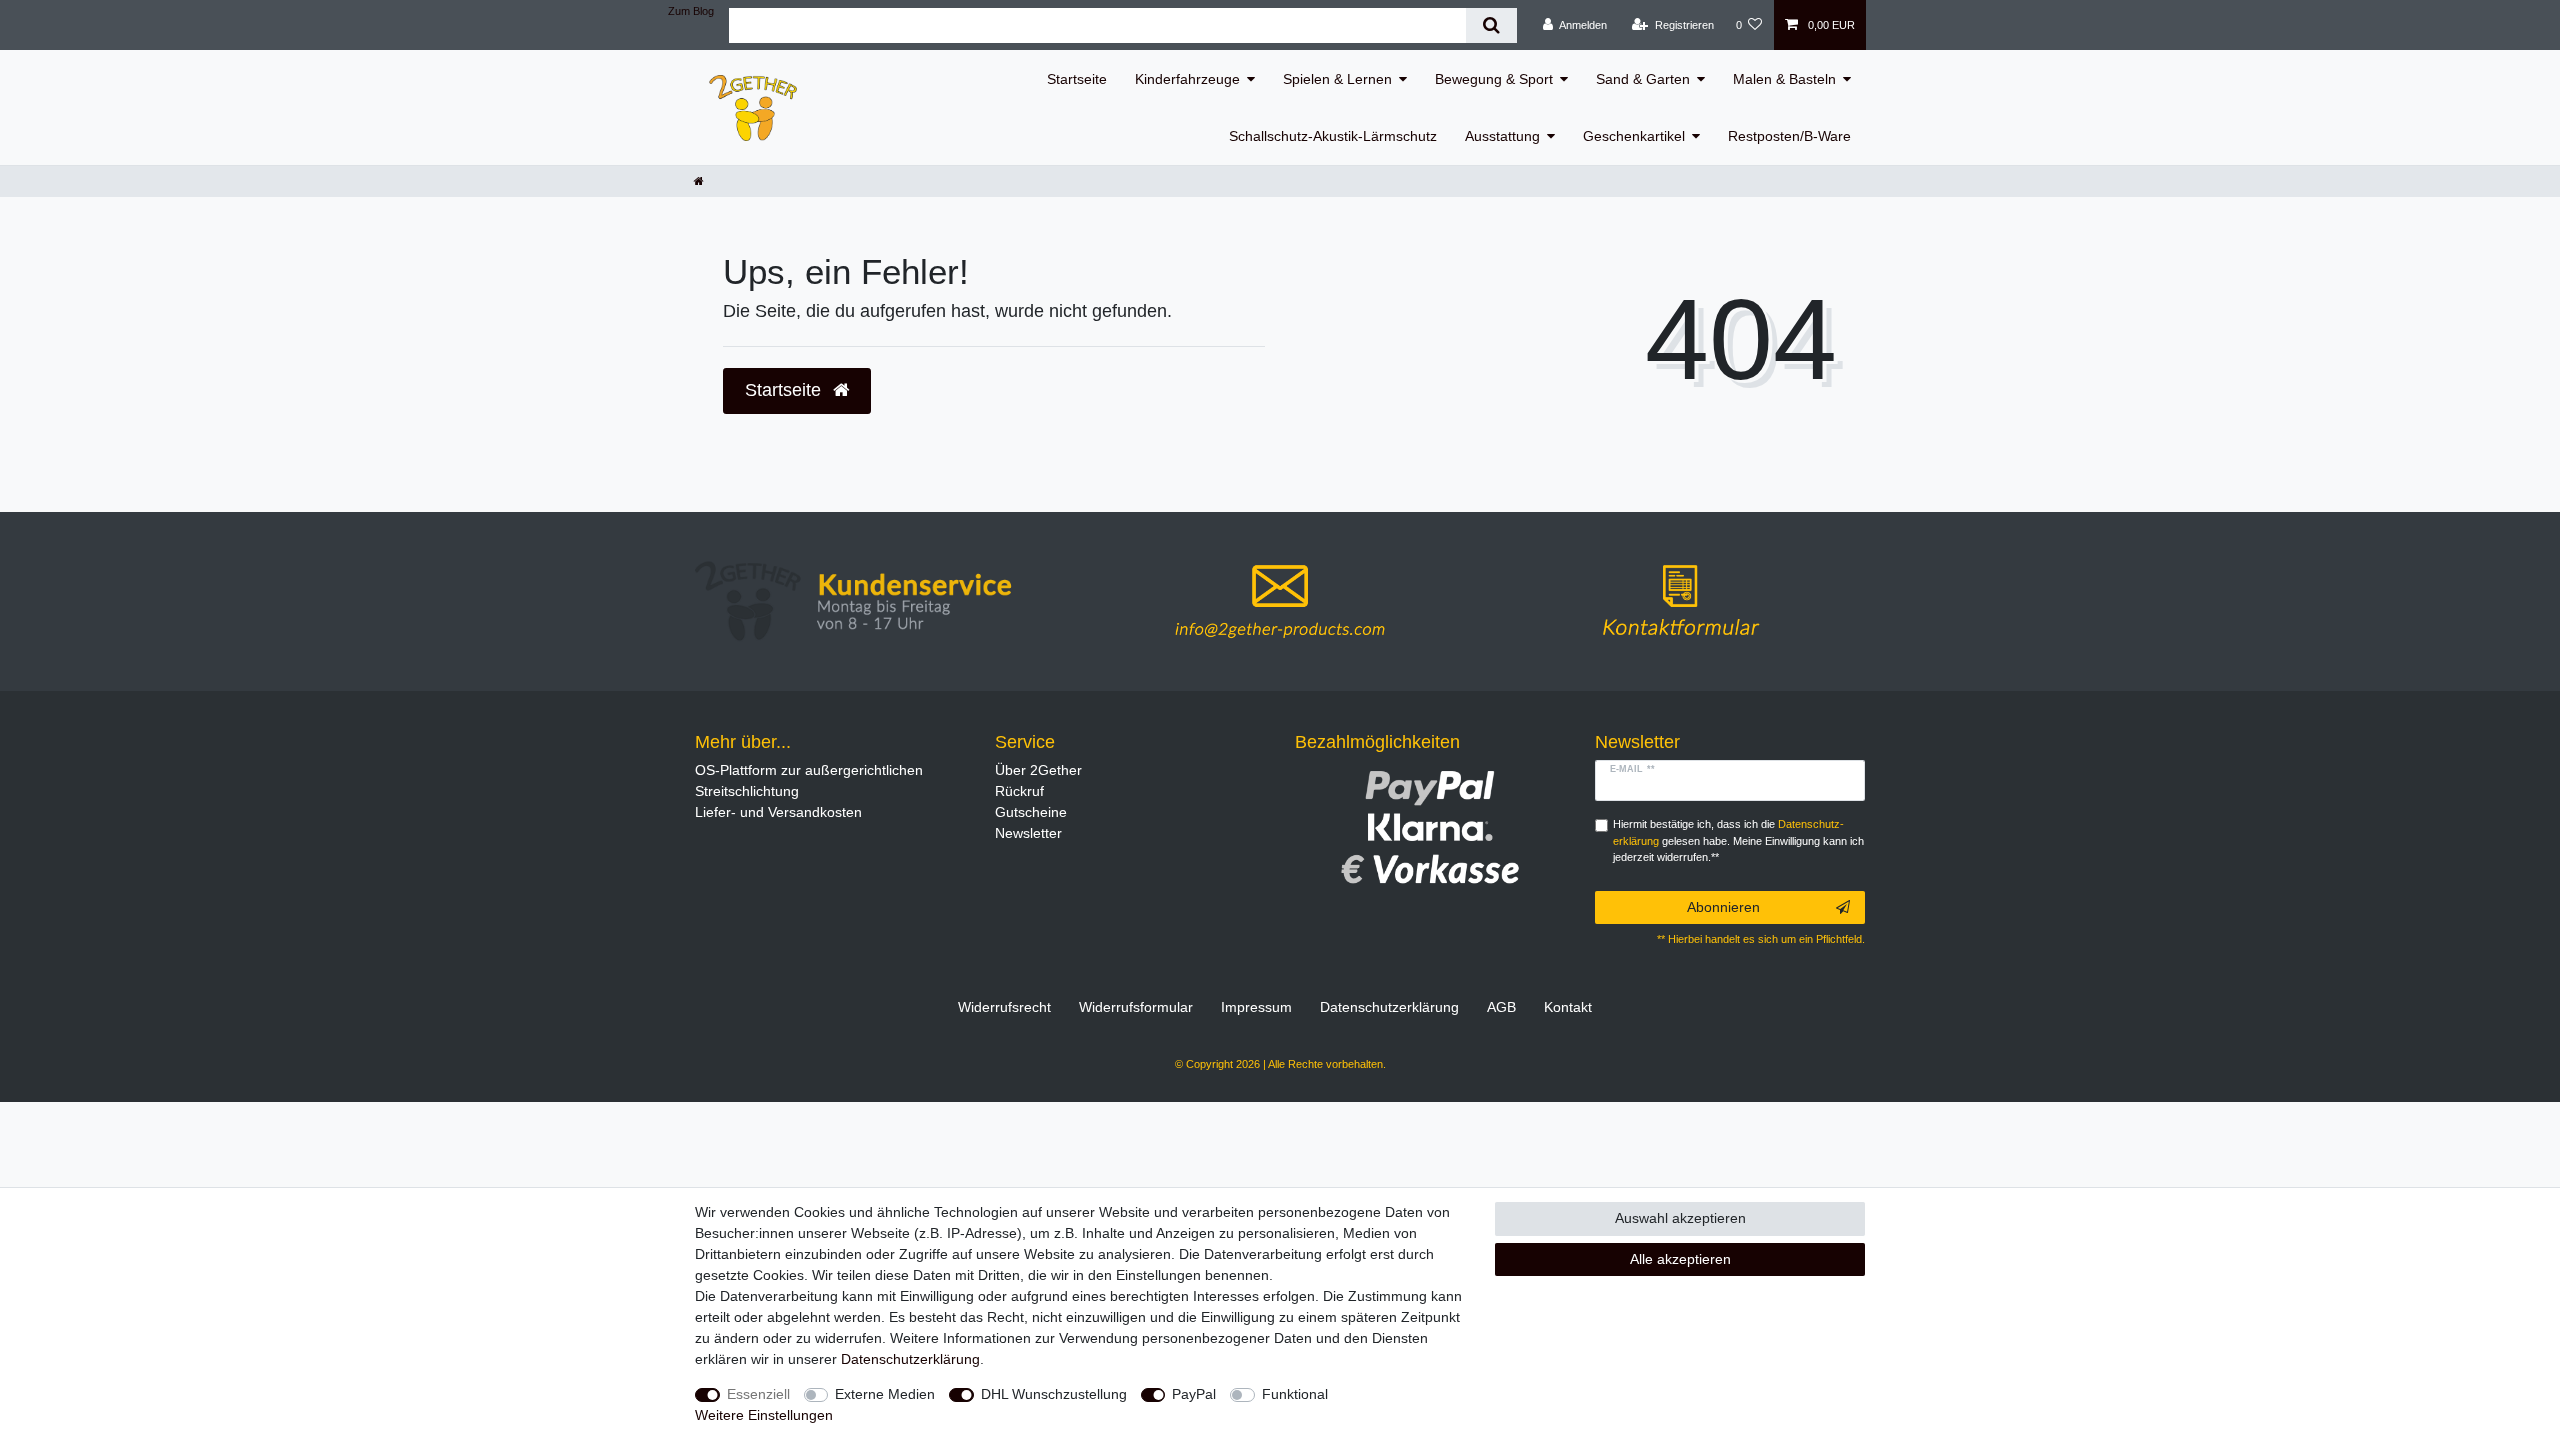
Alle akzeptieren (1680, 1259)
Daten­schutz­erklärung (1389, 1007)
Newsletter (1028, 833)
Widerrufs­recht (1004, 1007)
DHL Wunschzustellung (1054, 1394)
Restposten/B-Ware (1789, 136)
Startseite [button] (785, 390)
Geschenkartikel (1634, 136)
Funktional (1295, 1394)
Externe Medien (885, 1394)
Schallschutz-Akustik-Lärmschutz (1333, 136)
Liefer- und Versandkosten (778, 812)
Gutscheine (1031, 812)
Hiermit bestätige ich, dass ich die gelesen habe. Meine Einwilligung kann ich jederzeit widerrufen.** (1738, 841)
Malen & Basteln (1784, 79)
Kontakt (1568, 1007)
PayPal (1194, 1394)
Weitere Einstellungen (764, 1415)
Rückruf (1019, 791)
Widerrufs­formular (1136, 1007)
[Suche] (1491, 25)
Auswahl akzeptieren (1680, 1218)
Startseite (1077, 79)
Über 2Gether (1038, 770)
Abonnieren (1723, 907)
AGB (1501, 1007)
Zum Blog (691, 11)
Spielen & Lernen (1337, 79)
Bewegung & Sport (1494, 79)
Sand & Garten (1643, 79)
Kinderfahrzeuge (1187, 79)
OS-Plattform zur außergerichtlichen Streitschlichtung (809, 780)
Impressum (1256, 1007)
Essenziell (758, 1394)
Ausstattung (1502, 136)
